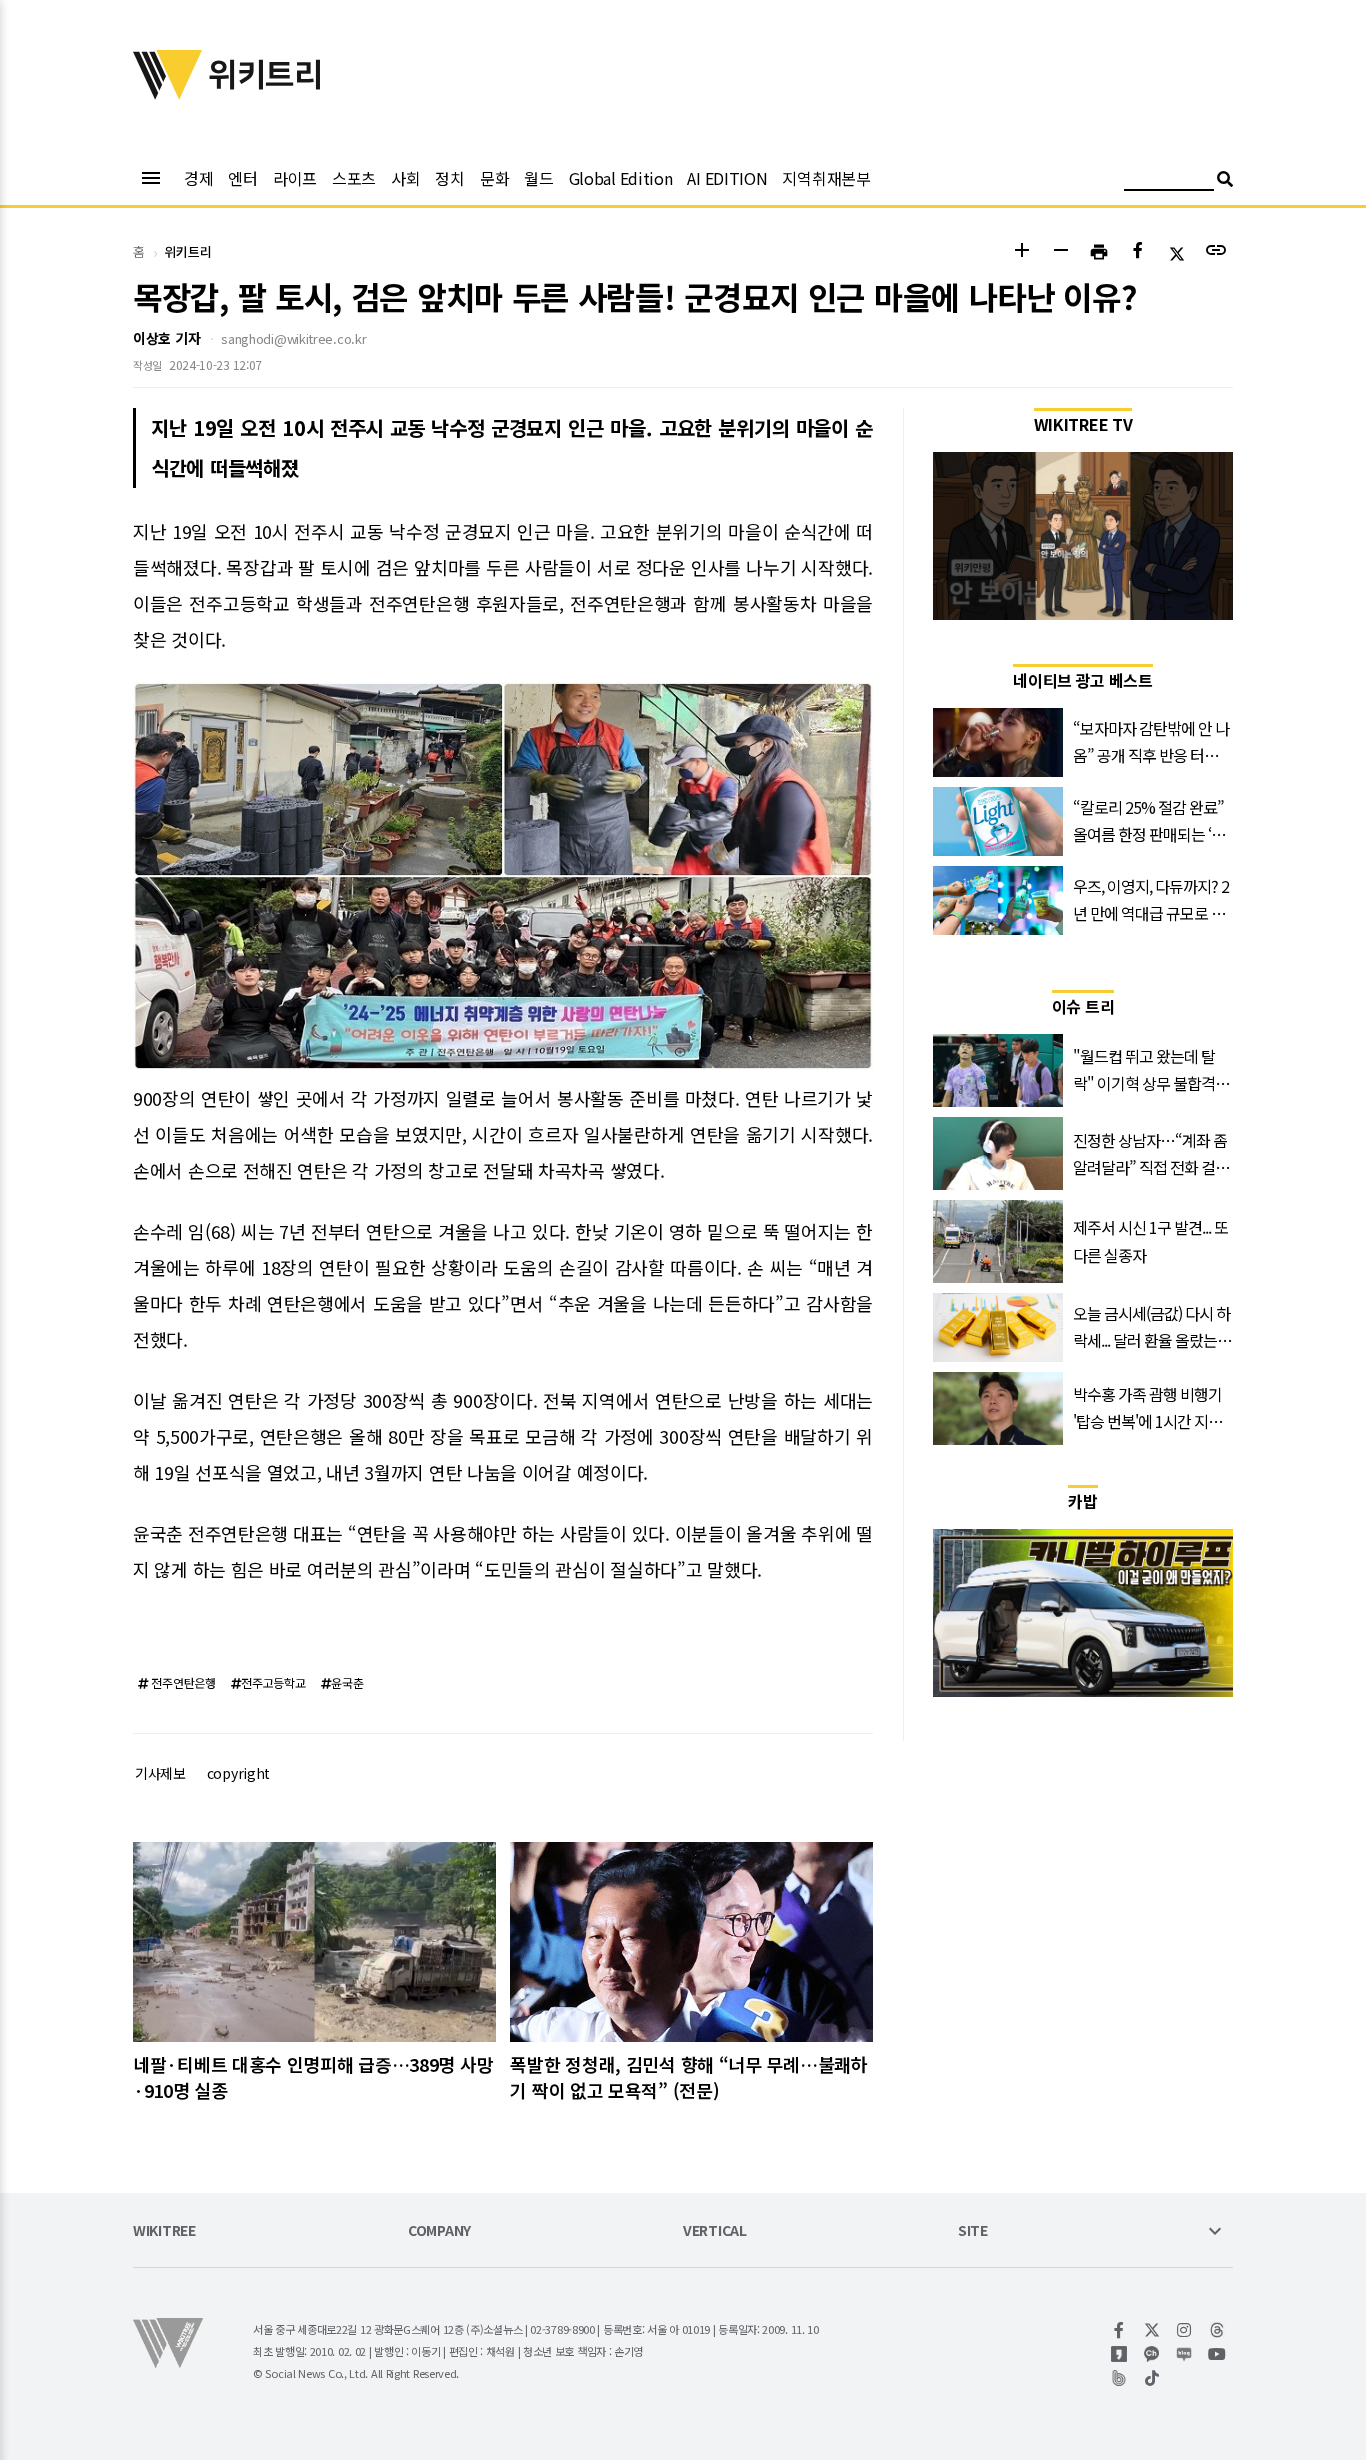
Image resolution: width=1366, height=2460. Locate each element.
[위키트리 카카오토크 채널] (1152, 2354)
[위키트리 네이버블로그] (1184, 2354)
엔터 (242, 178)
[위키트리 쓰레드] (1217, 2330)
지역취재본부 (826, 178)
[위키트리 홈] (168, 93)
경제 (198, 178)
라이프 (295, 178)
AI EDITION (727, 178)
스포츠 (354, 178)
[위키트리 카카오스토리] (1119, 2354)
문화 (494, 178)
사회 (405, 178)
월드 (538, 178)
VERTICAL (715, 2231)
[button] (1021, 252)
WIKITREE (164, 2231)
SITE (973, 2231)
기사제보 (160, 1773)
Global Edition (621, 178)
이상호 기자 (166, 338)
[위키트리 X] (1152, 2330)
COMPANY (439, 2231)
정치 (449, 178)
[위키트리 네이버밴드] (1119, 2378)
